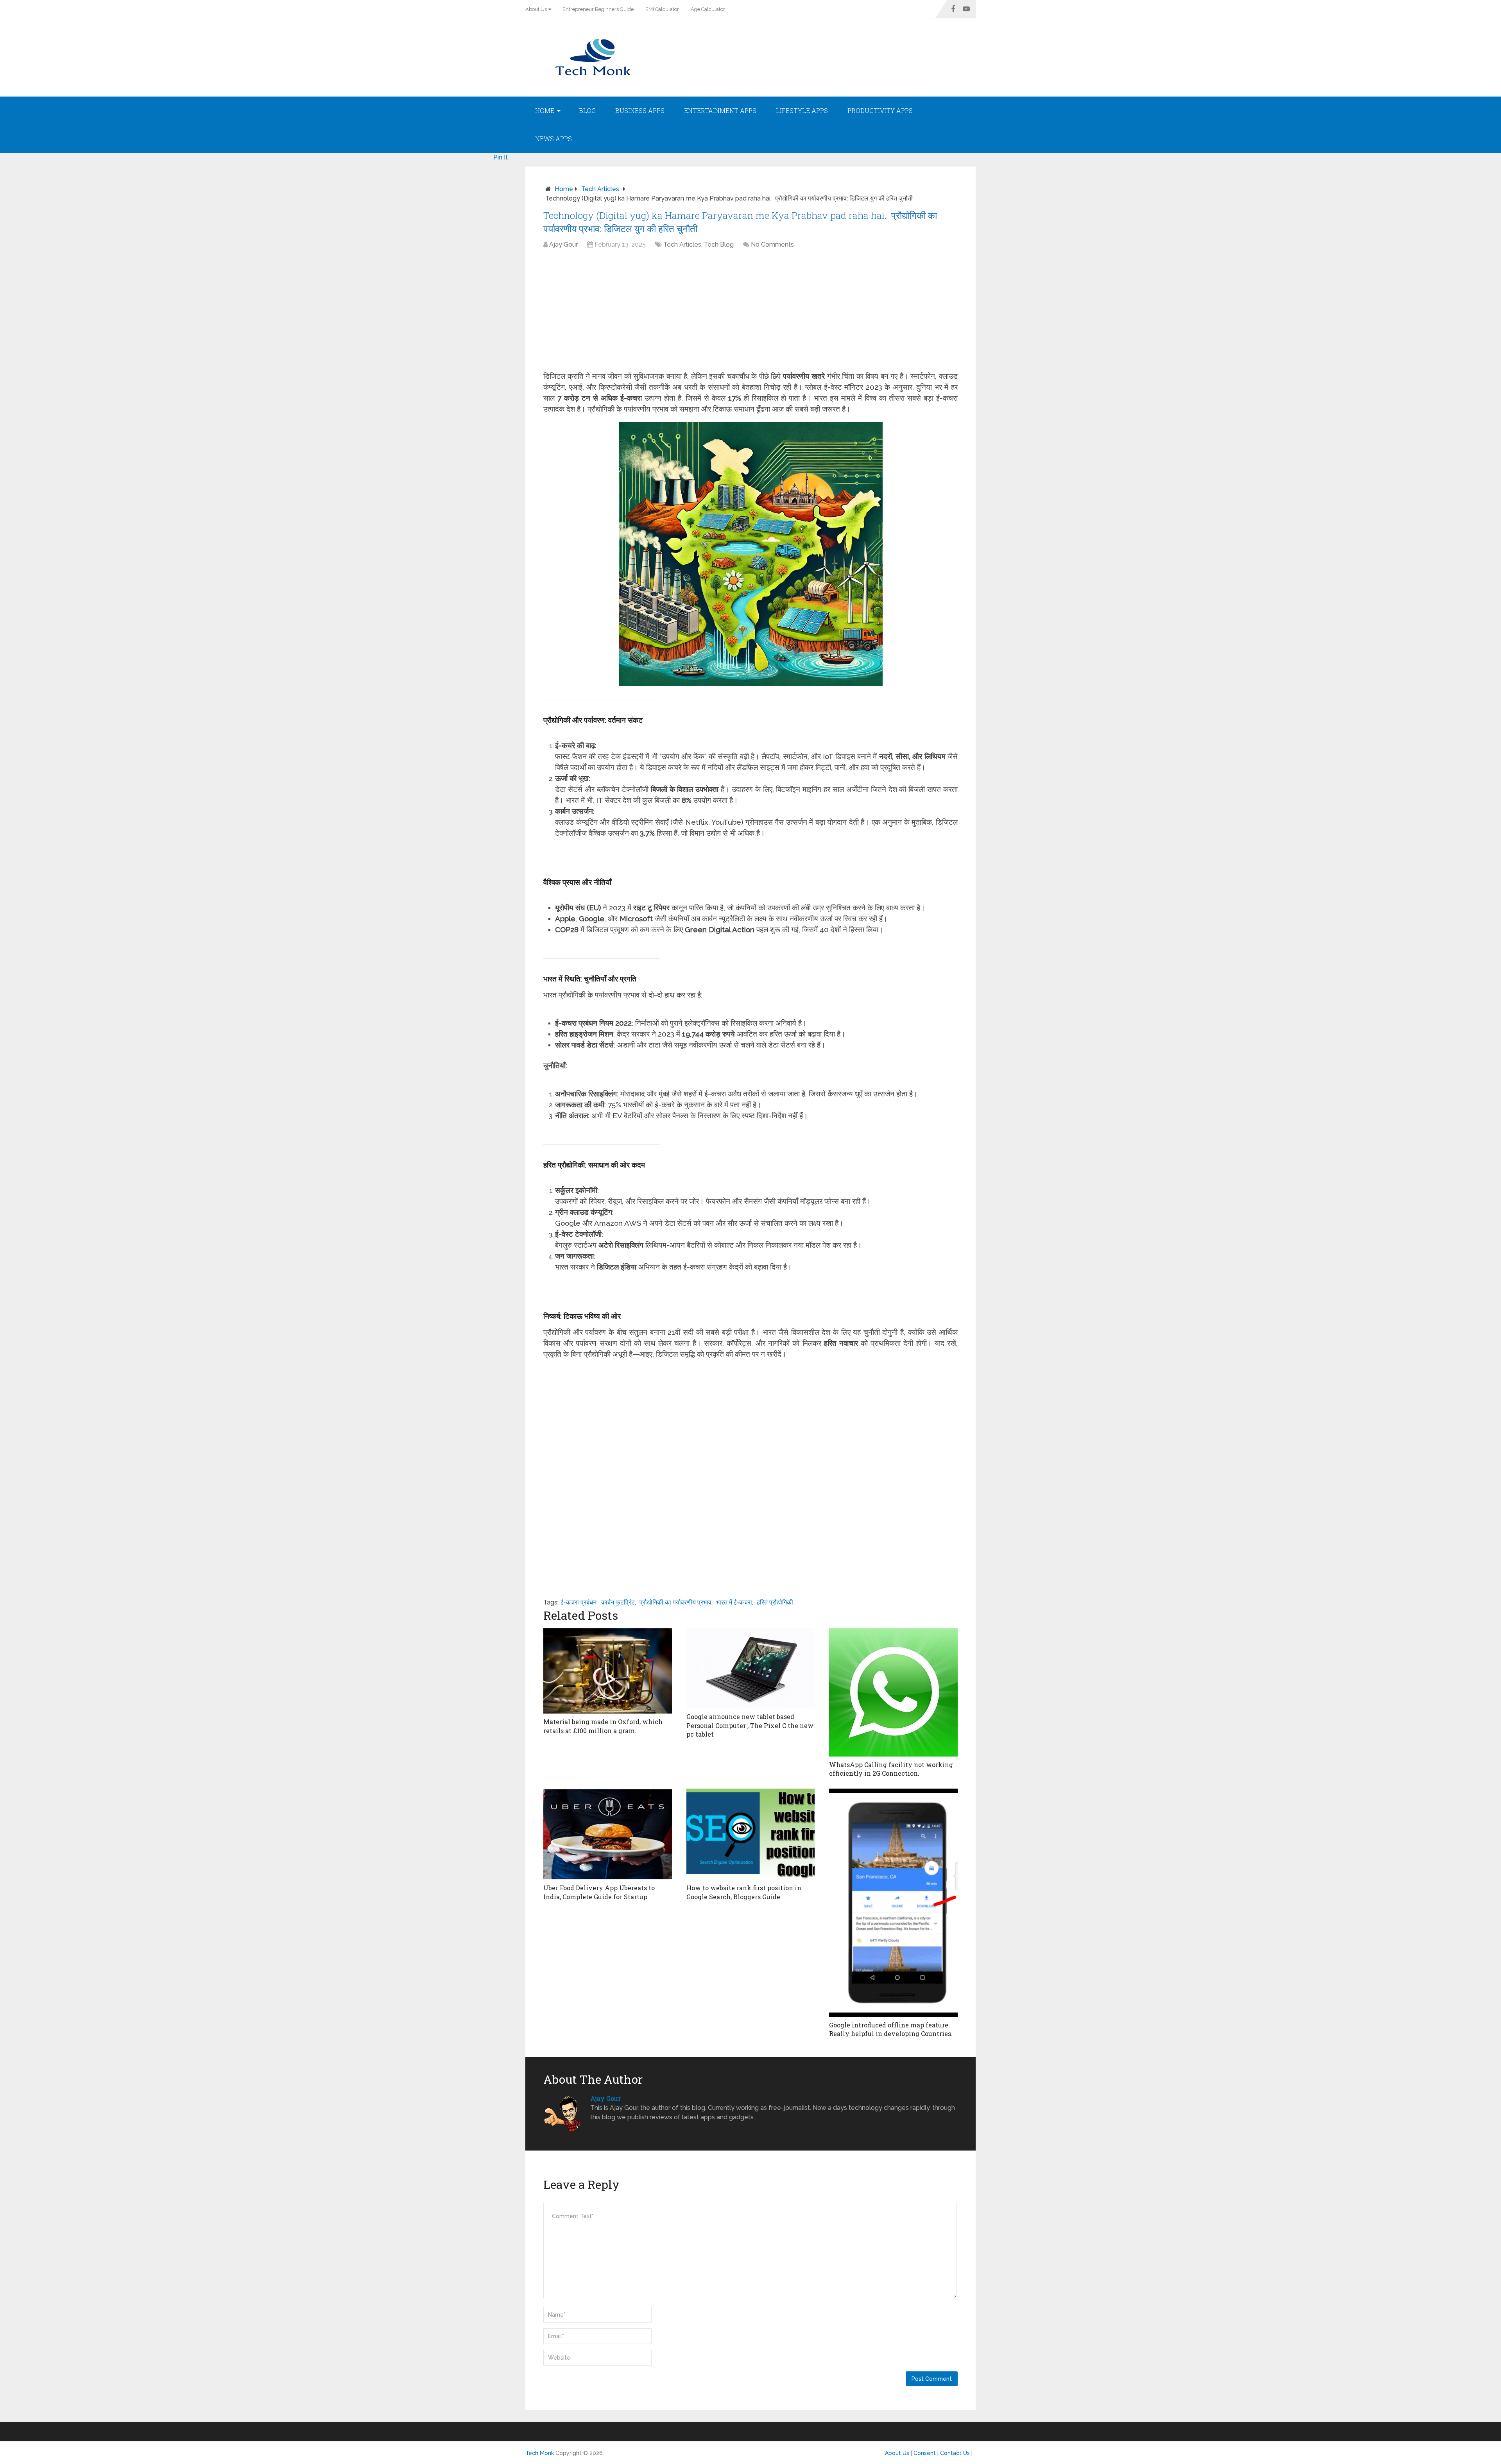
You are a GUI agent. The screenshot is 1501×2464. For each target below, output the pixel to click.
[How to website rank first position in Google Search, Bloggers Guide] (751, 1834)
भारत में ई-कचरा (734, 1602)
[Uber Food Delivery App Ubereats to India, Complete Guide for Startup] (608, 1834)
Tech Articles (600, 189)
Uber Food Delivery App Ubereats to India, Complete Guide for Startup (599, 1892)
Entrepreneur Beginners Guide (598, 9)
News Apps (553, 139)
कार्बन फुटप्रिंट (618, 1602)
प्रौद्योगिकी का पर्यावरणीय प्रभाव (675, 1602)
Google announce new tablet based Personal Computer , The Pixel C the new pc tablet (750, 1725)
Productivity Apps (880, 110)
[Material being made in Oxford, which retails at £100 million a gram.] (608, 1671)
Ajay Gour (563, 244)
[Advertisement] (750, 312)
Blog (587, 110)
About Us (536, 9)
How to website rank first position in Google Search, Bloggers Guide (744, 1892)
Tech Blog (719, 244)
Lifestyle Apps (802, 110)
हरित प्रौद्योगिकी (775, 1602)
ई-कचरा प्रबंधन (579, 1602)
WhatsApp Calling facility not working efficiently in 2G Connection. (891, 1769)
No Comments (772, 244)
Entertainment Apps (720, 110)
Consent (925, 2453)
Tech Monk (540, 2453)
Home (545, 110)
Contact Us (955, 2453)
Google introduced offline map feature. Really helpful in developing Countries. (891, 2029)
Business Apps (640, 110)
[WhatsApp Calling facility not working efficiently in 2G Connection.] (893, 1692)
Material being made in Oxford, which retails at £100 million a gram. (603, 1726)
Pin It (501, 157)
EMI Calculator (662, 9)
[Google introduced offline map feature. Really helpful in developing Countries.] (893, 1903)
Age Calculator (708, 9)
